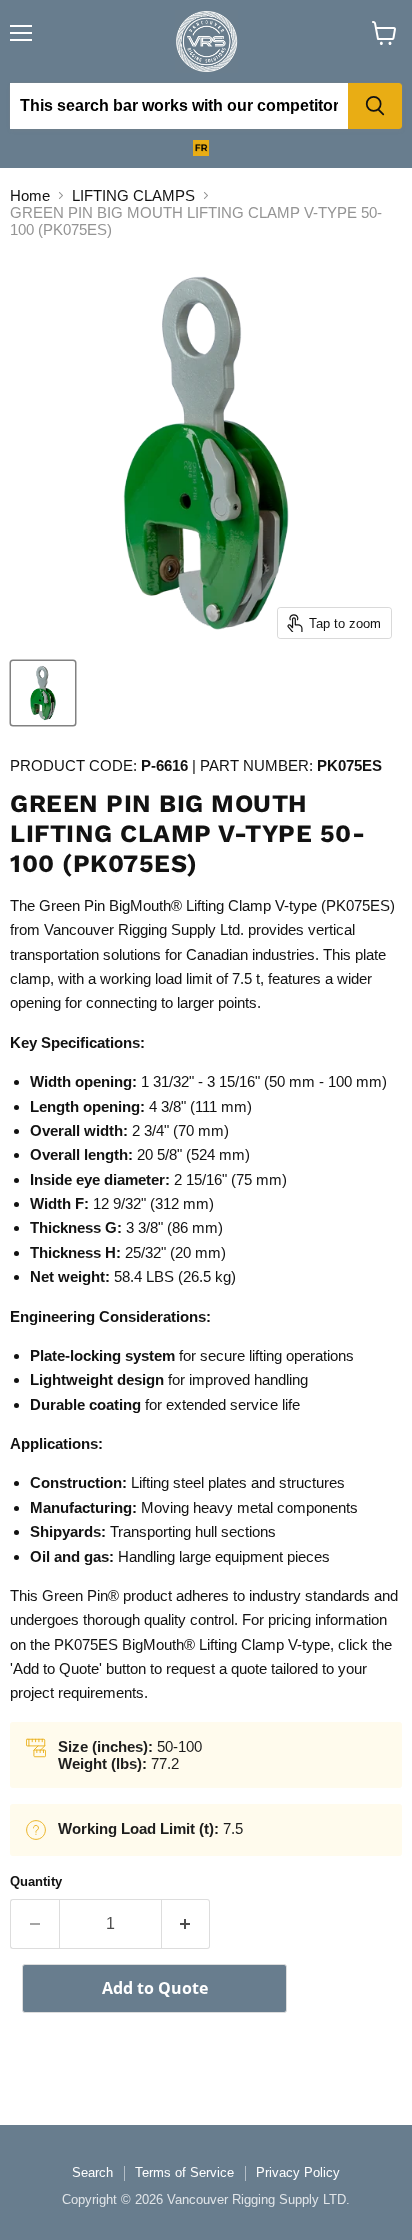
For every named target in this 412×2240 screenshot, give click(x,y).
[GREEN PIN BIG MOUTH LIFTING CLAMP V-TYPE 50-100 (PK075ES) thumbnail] (43, 693)
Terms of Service (184, 2172)
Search (92, 2172)
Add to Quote (155, 1988)
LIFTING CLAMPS (133, 195)
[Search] (375, 106)
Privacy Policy (298, 2172)
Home (30, 195)
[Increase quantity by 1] (186, 1924)
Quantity (36, 1881)
